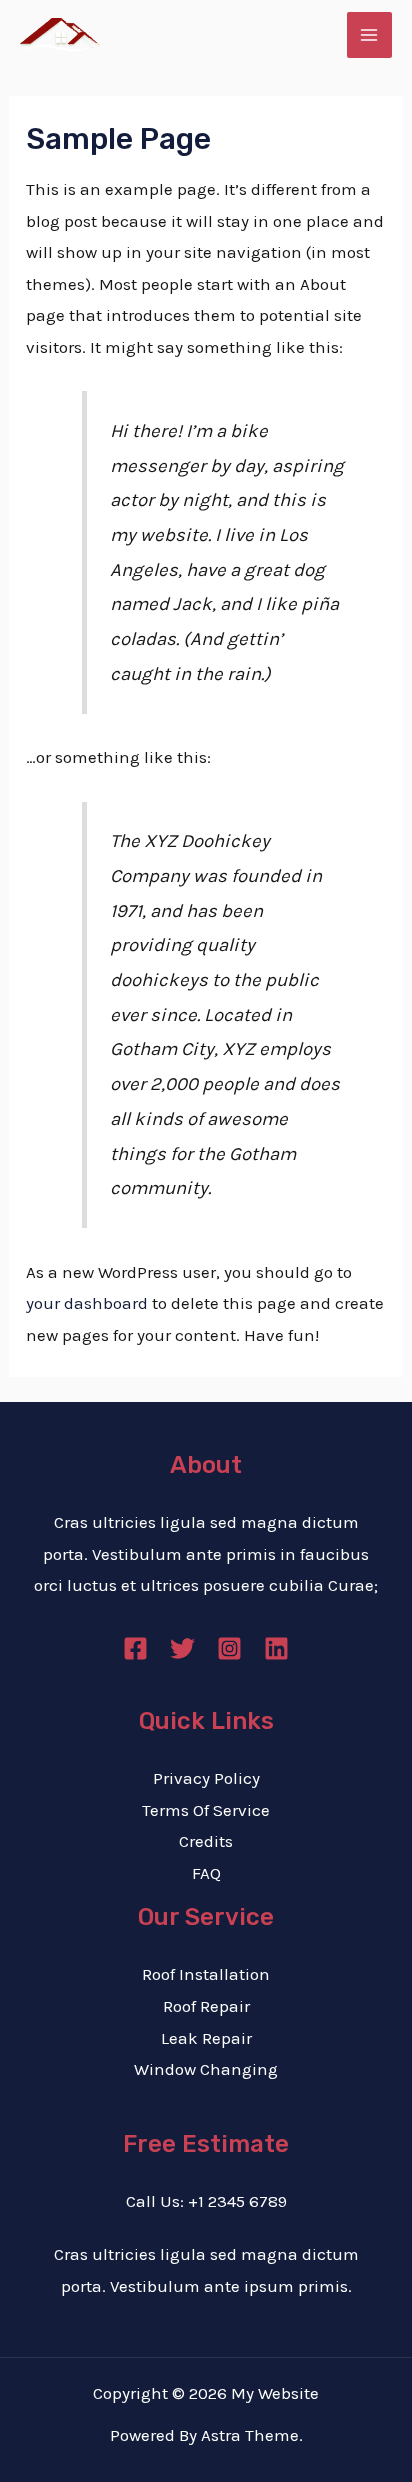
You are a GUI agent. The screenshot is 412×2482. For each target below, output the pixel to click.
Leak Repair (206, 2038)
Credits (206, 1841)
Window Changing (206, 2069)
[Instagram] (229, 1648)
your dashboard (87, 1303)
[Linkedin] (276, 1648)
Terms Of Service (206, 1810)
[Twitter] (182, 1648)
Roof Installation (206, 1974)
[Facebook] (135, 1648)
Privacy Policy (206, 1778)
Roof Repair (206, 2006)
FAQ (206, 1873)
